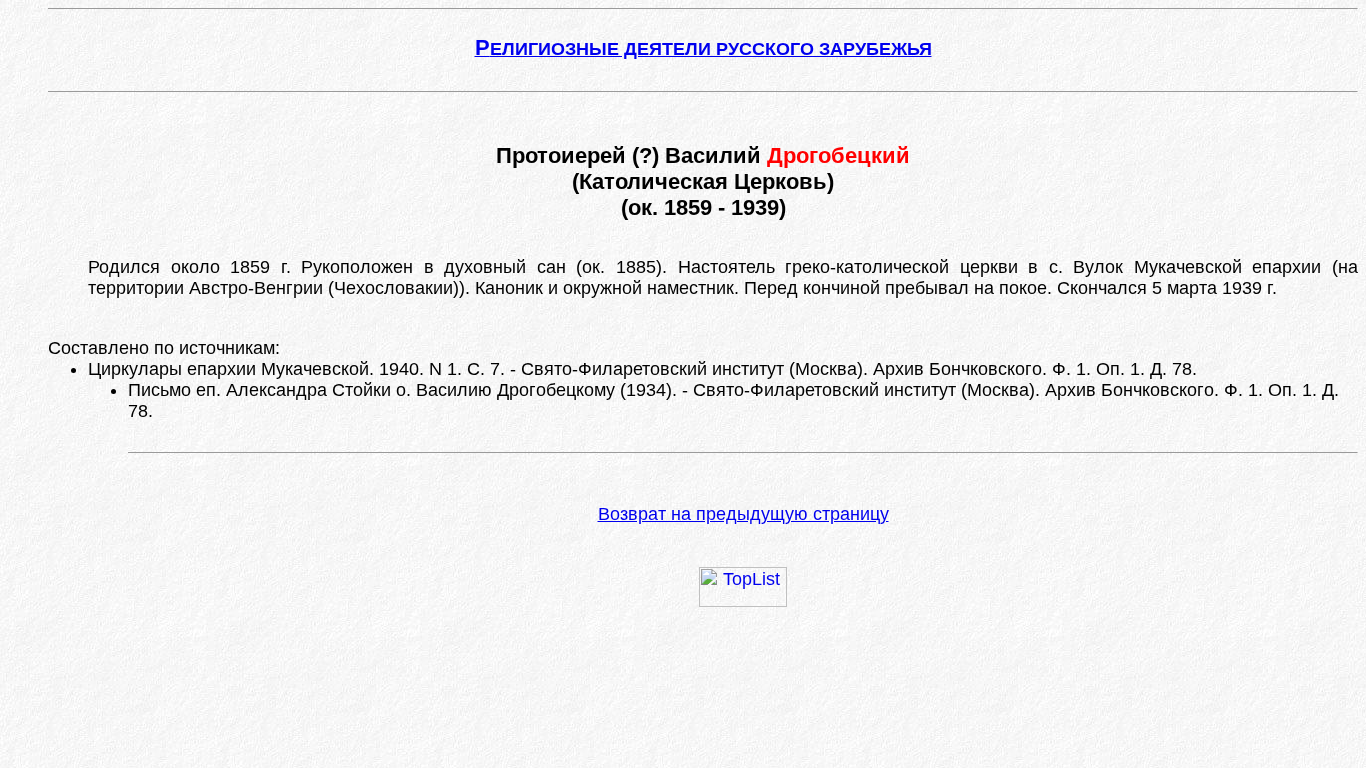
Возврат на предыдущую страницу (743, 514)
